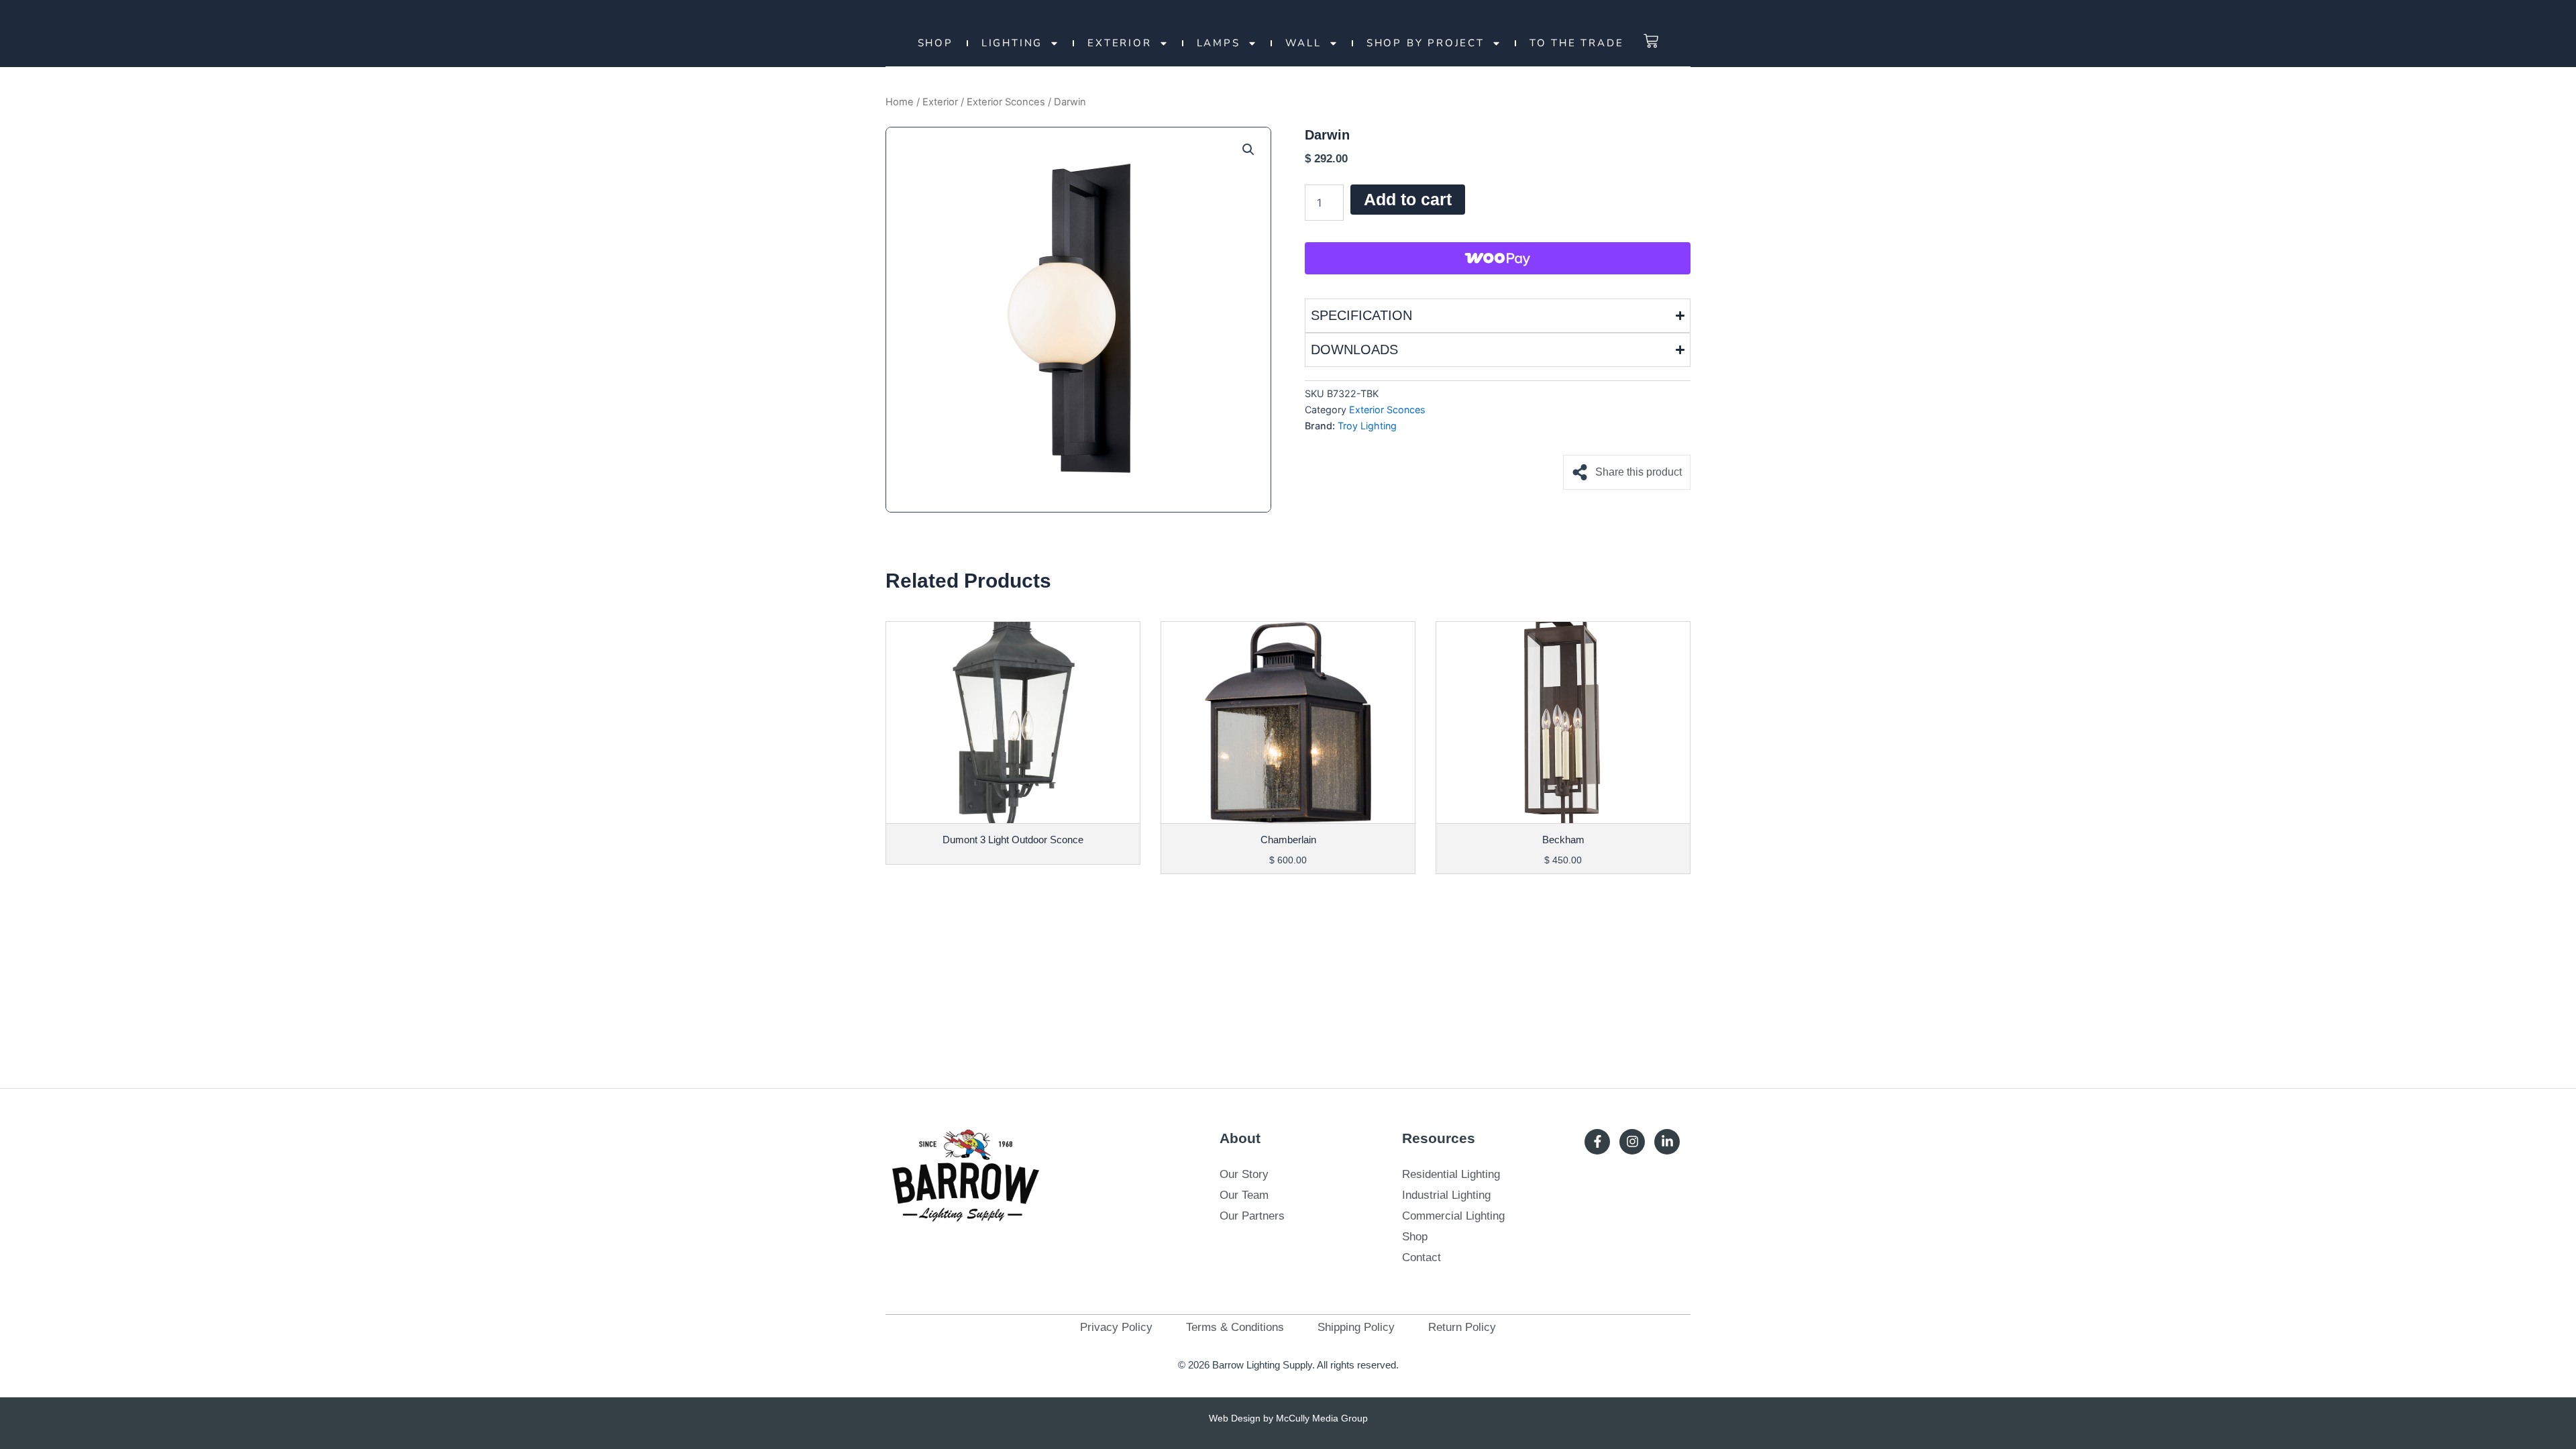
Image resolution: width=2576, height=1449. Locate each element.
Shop (935, 43)
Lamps (1219, 43)
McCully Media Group (1322, 1418)
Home (900, 102)
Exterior (1119, 43)
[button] (1248, 150)
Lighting (1012, 43)
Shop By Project (1426, 43)
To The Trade (1577, 43)
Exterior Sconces (1006, 102)
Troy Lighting (1367, 426)
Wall (1303, 43)
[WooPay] (1498, 258)
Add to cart (1408, 199)
